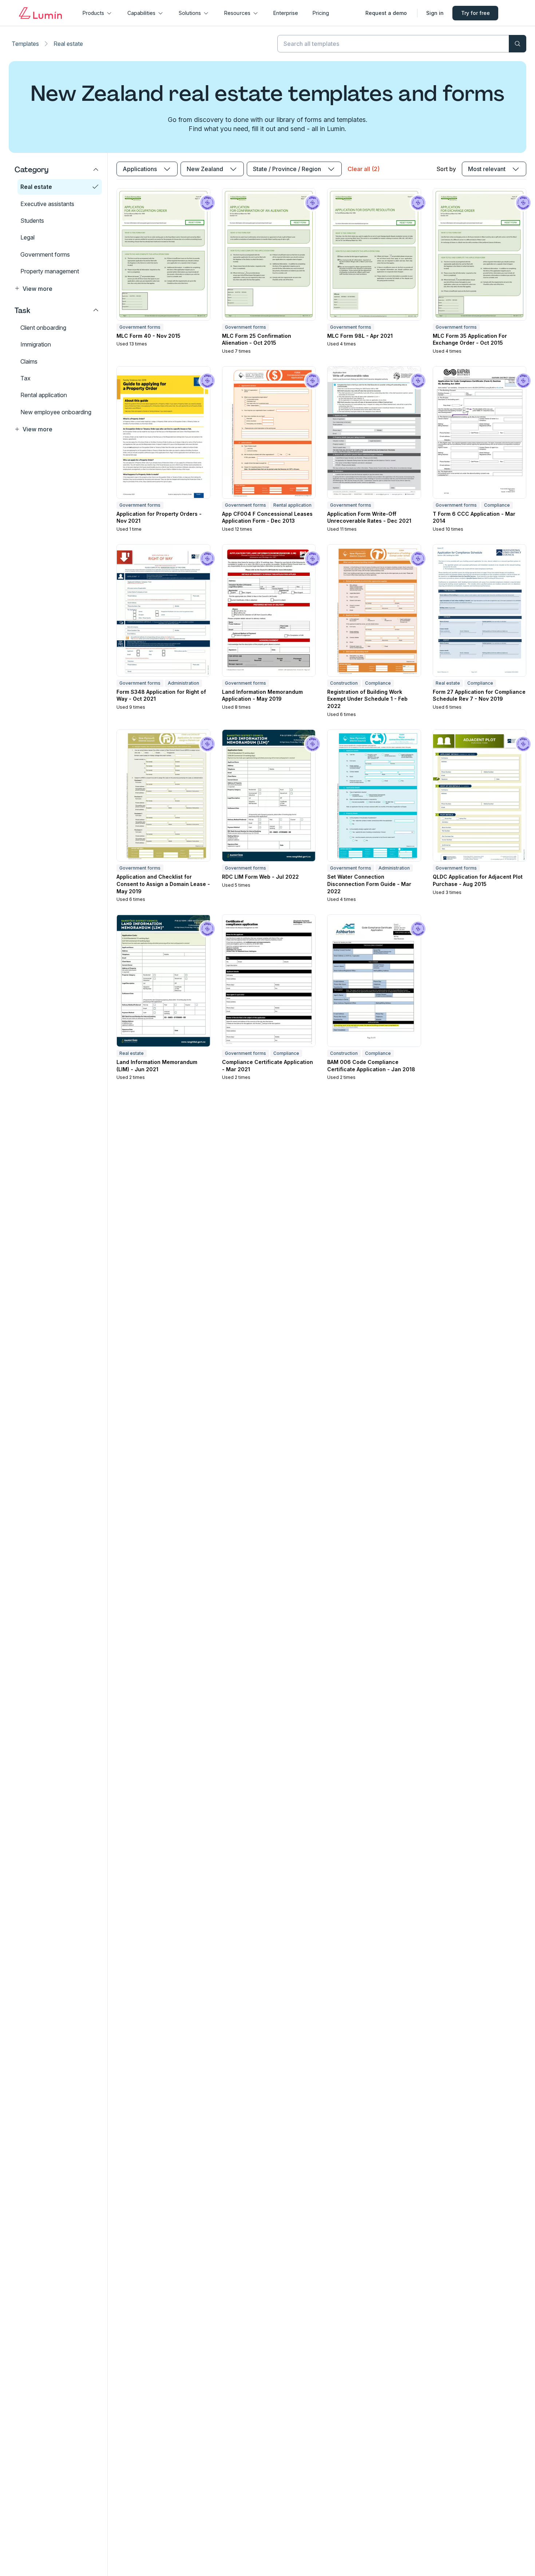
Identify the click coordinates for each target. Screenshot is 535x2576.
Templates (25, 44)
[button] (57, 288)
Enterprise (286, 13)
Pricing (321, 13)
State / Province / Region (287, 169)
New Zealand (205, 169)
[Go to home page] (40, 13)
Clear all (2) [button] (364, 169)
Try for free (475, 13)
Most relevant (487, 169)
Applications (140, 169)
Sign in (435, 13)
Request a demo (386, 13)
